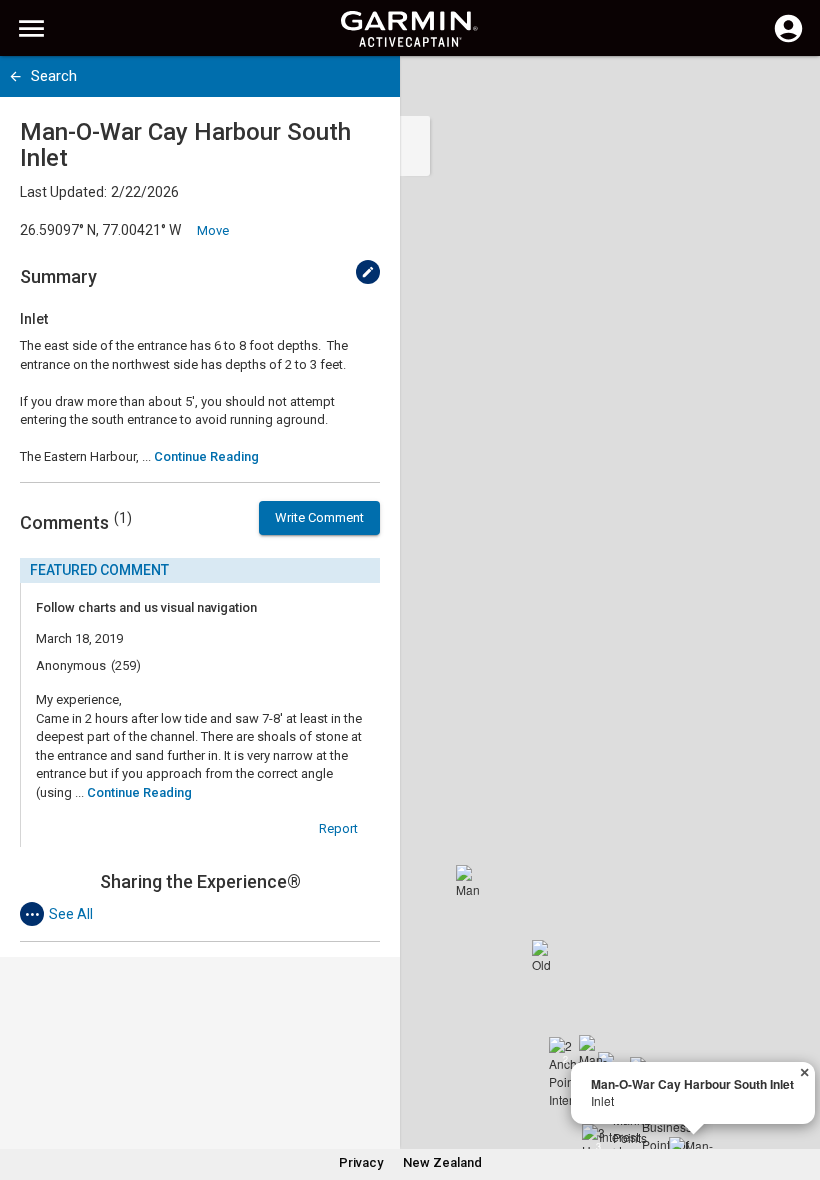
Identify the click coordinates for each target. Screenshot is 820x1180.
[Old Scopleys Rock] (548, 956)
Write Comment (319, 517)
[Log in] (788, 40)
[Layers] (786, 90)
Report (338, 828)
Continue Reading (206, 456)
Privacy (361, 1162)
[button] (795, 1089)
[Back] (15, 76)
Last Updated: (63, 192)
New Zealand (442, 1162)
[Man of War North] (472, 881)
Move (213, 230)
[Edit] (368, 272)
